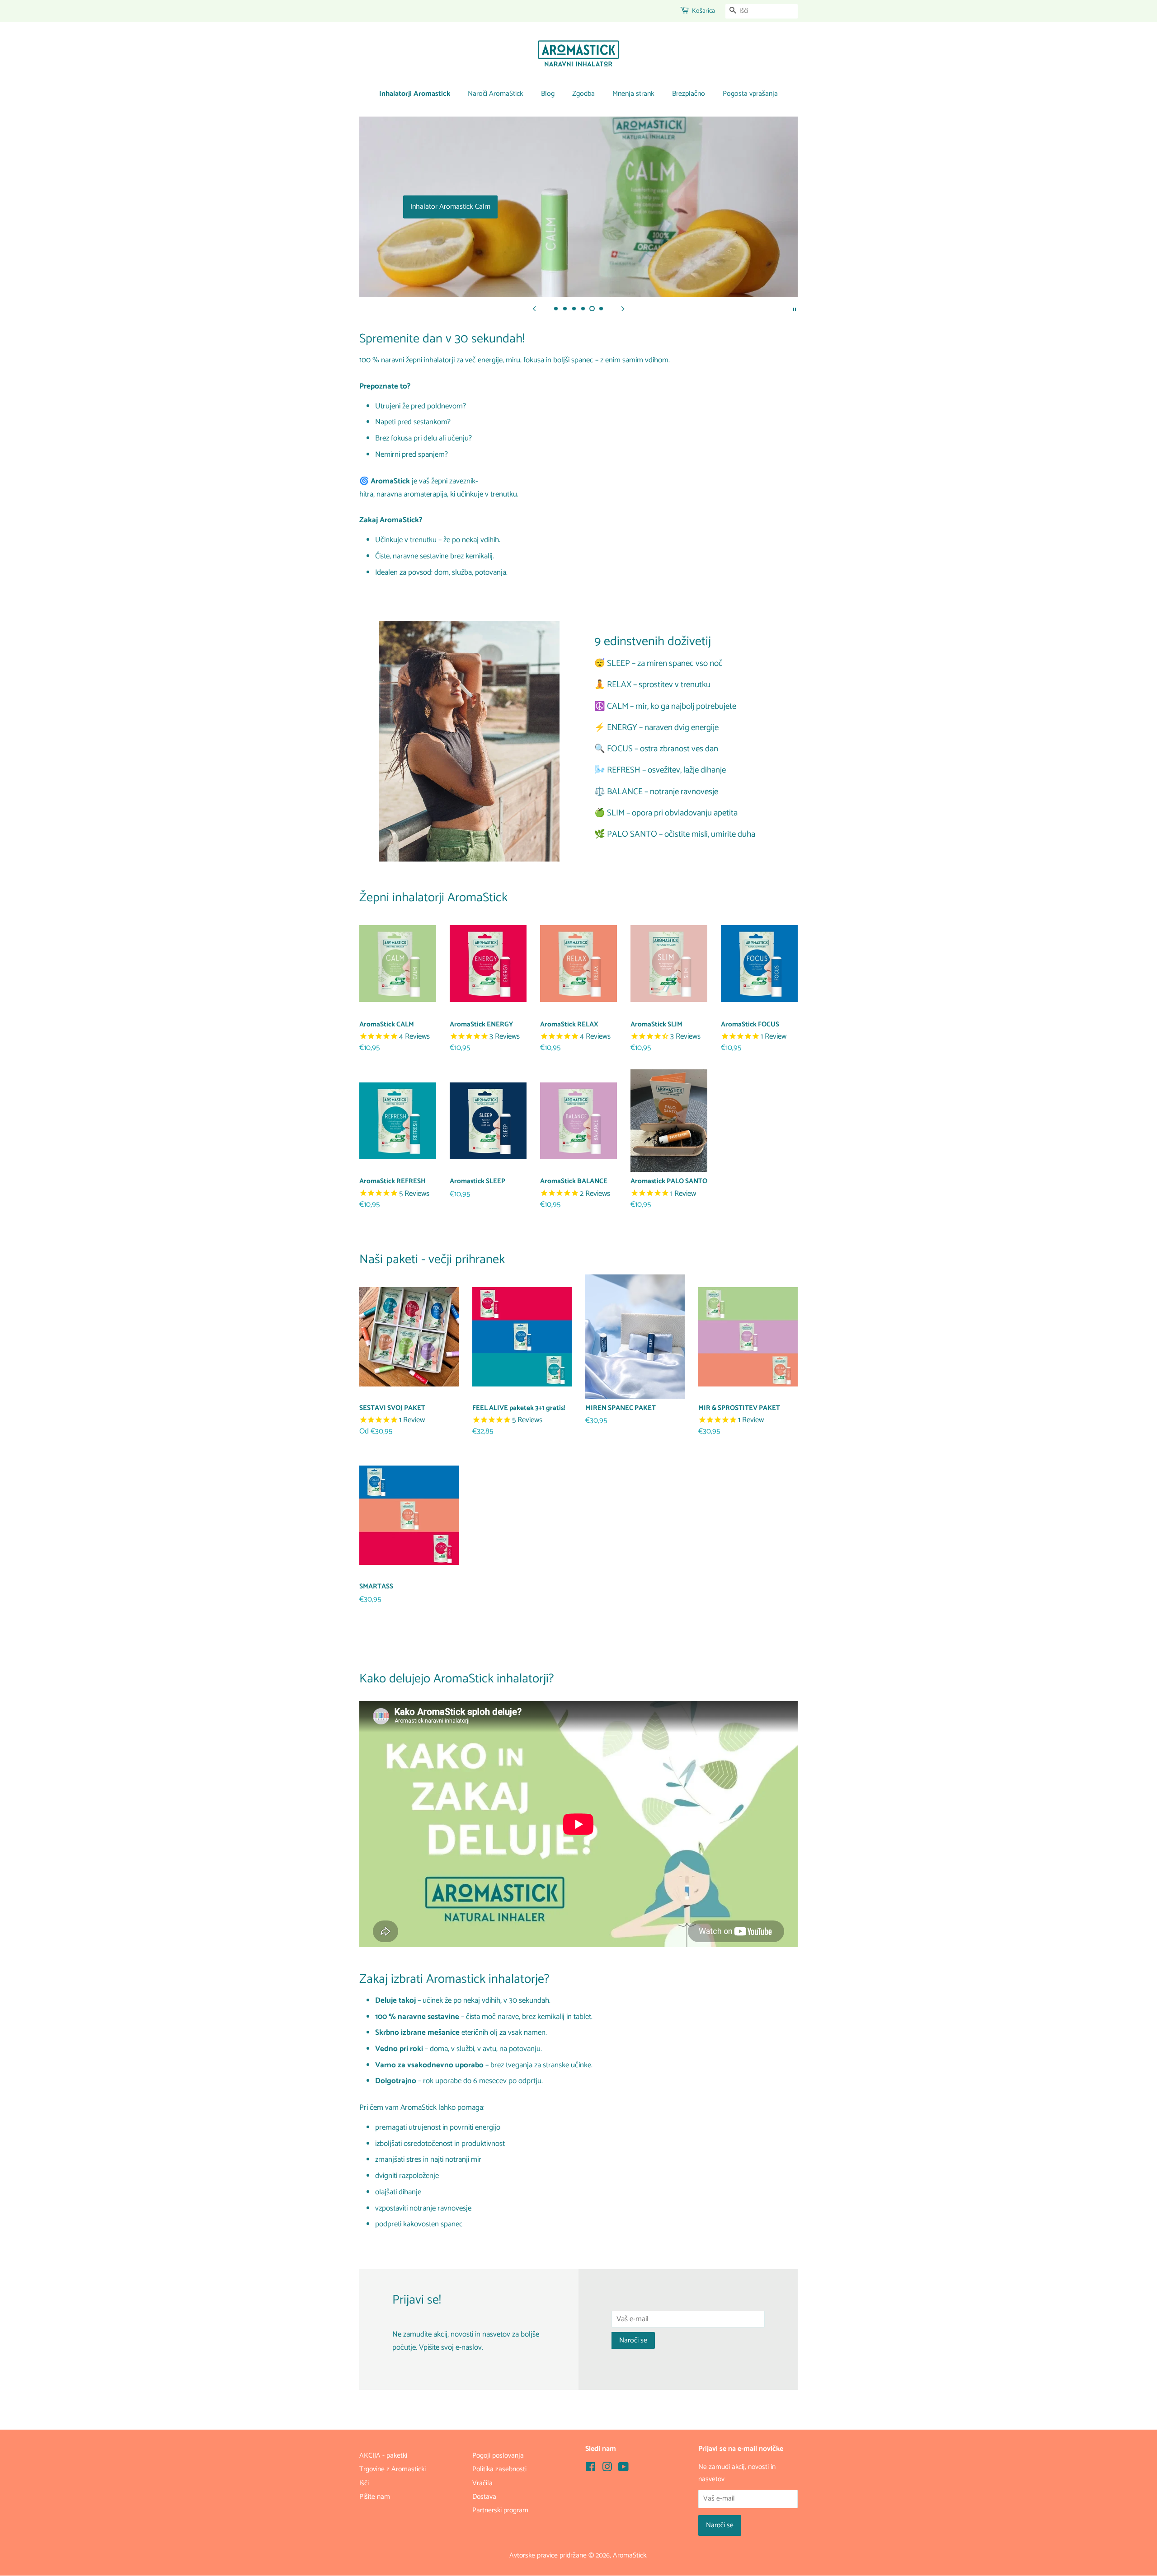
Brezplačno (689, 94)
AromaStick (630, 2555)
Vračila (482, 2483)
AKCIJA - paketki (383, 2456)
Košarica (703, 11)
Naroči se (633, 2340)
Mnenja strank (633, 94)
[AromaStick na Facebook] (590, 2469)
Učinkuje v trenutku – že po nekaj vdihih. (438, 540)
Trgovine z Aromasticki (393, 2469)
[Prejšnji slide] (534, 309)
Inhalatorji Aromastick (415, 94)
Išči (364, 2483)
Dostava (484, 2497)
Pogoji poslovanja (498, 2456)
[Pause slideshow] (795, 309)
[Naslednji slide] (623, 309)
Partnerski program (500, 2510)
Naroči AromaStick (496, 94)
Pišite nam (375, 2497)
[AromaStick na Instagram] (607, 2469)
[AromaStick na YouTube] (623, 2469)
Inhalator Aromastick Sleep (579, 207)
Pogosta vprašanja (750, 94)
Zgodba (583, 94)
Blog (548, 94)
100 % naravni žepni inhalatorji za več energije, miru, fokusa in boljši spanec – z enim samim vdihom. (515, 360)
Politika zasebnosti (499, 2469)
